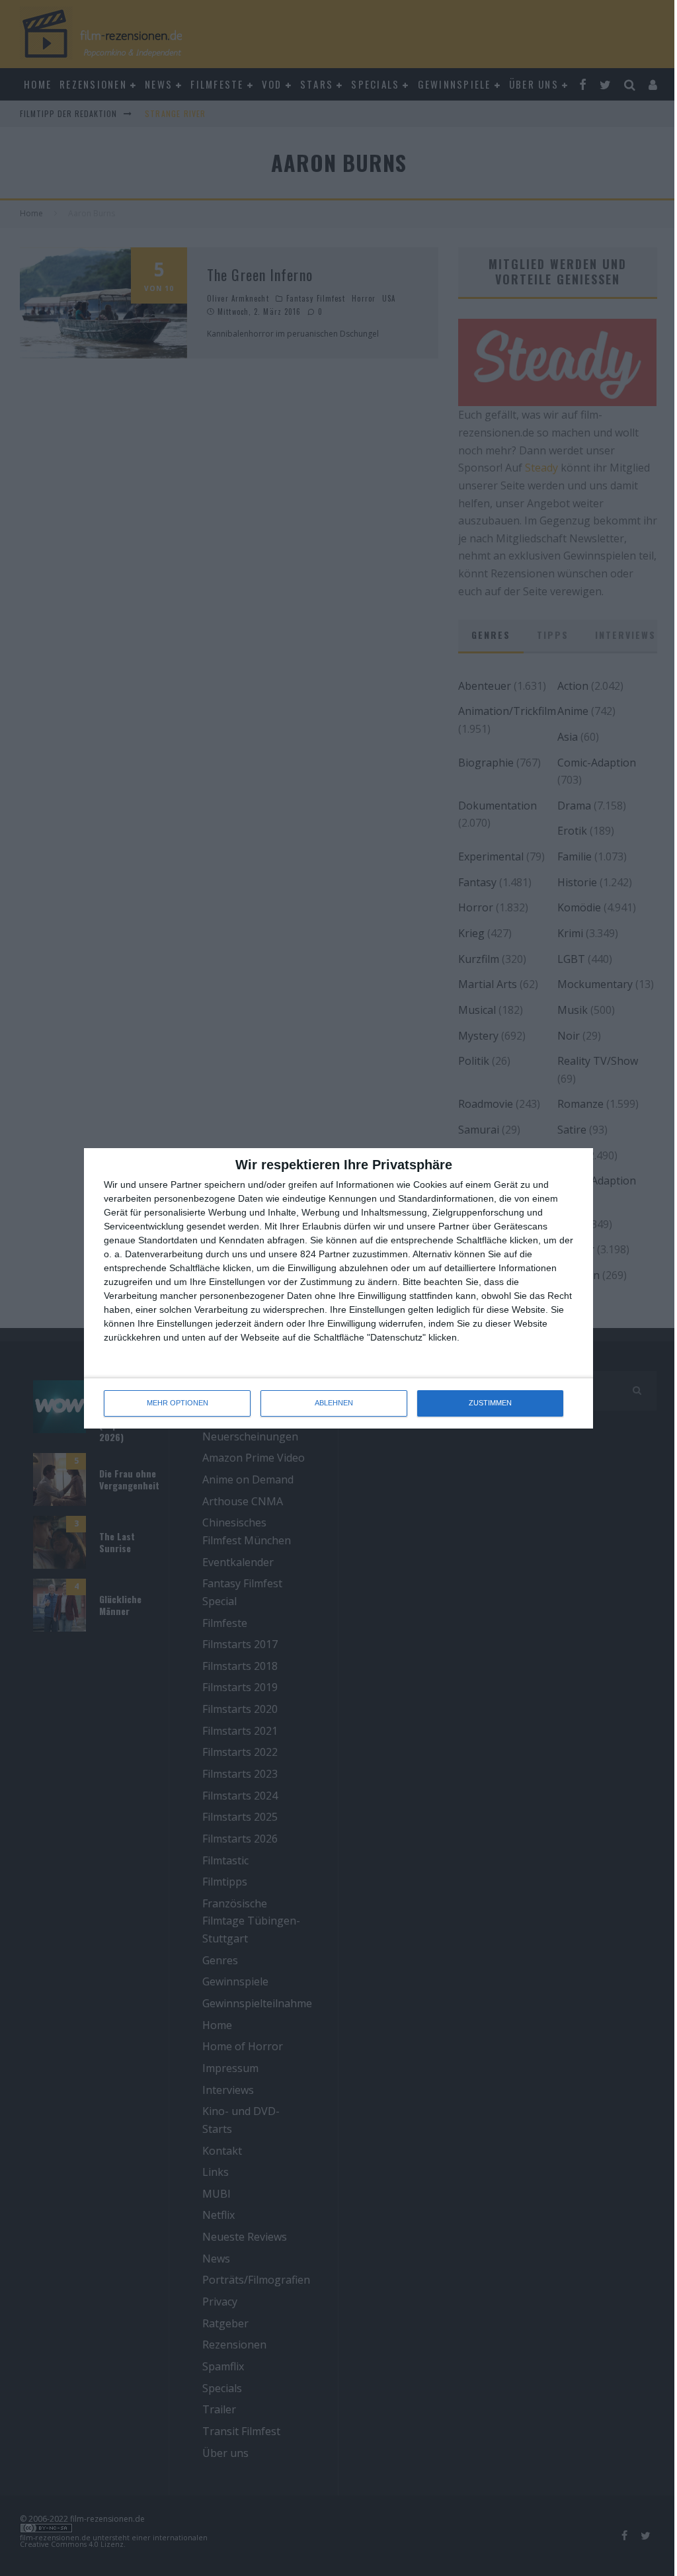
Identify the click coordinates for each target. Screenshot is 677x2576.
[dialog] (338, 1288)
